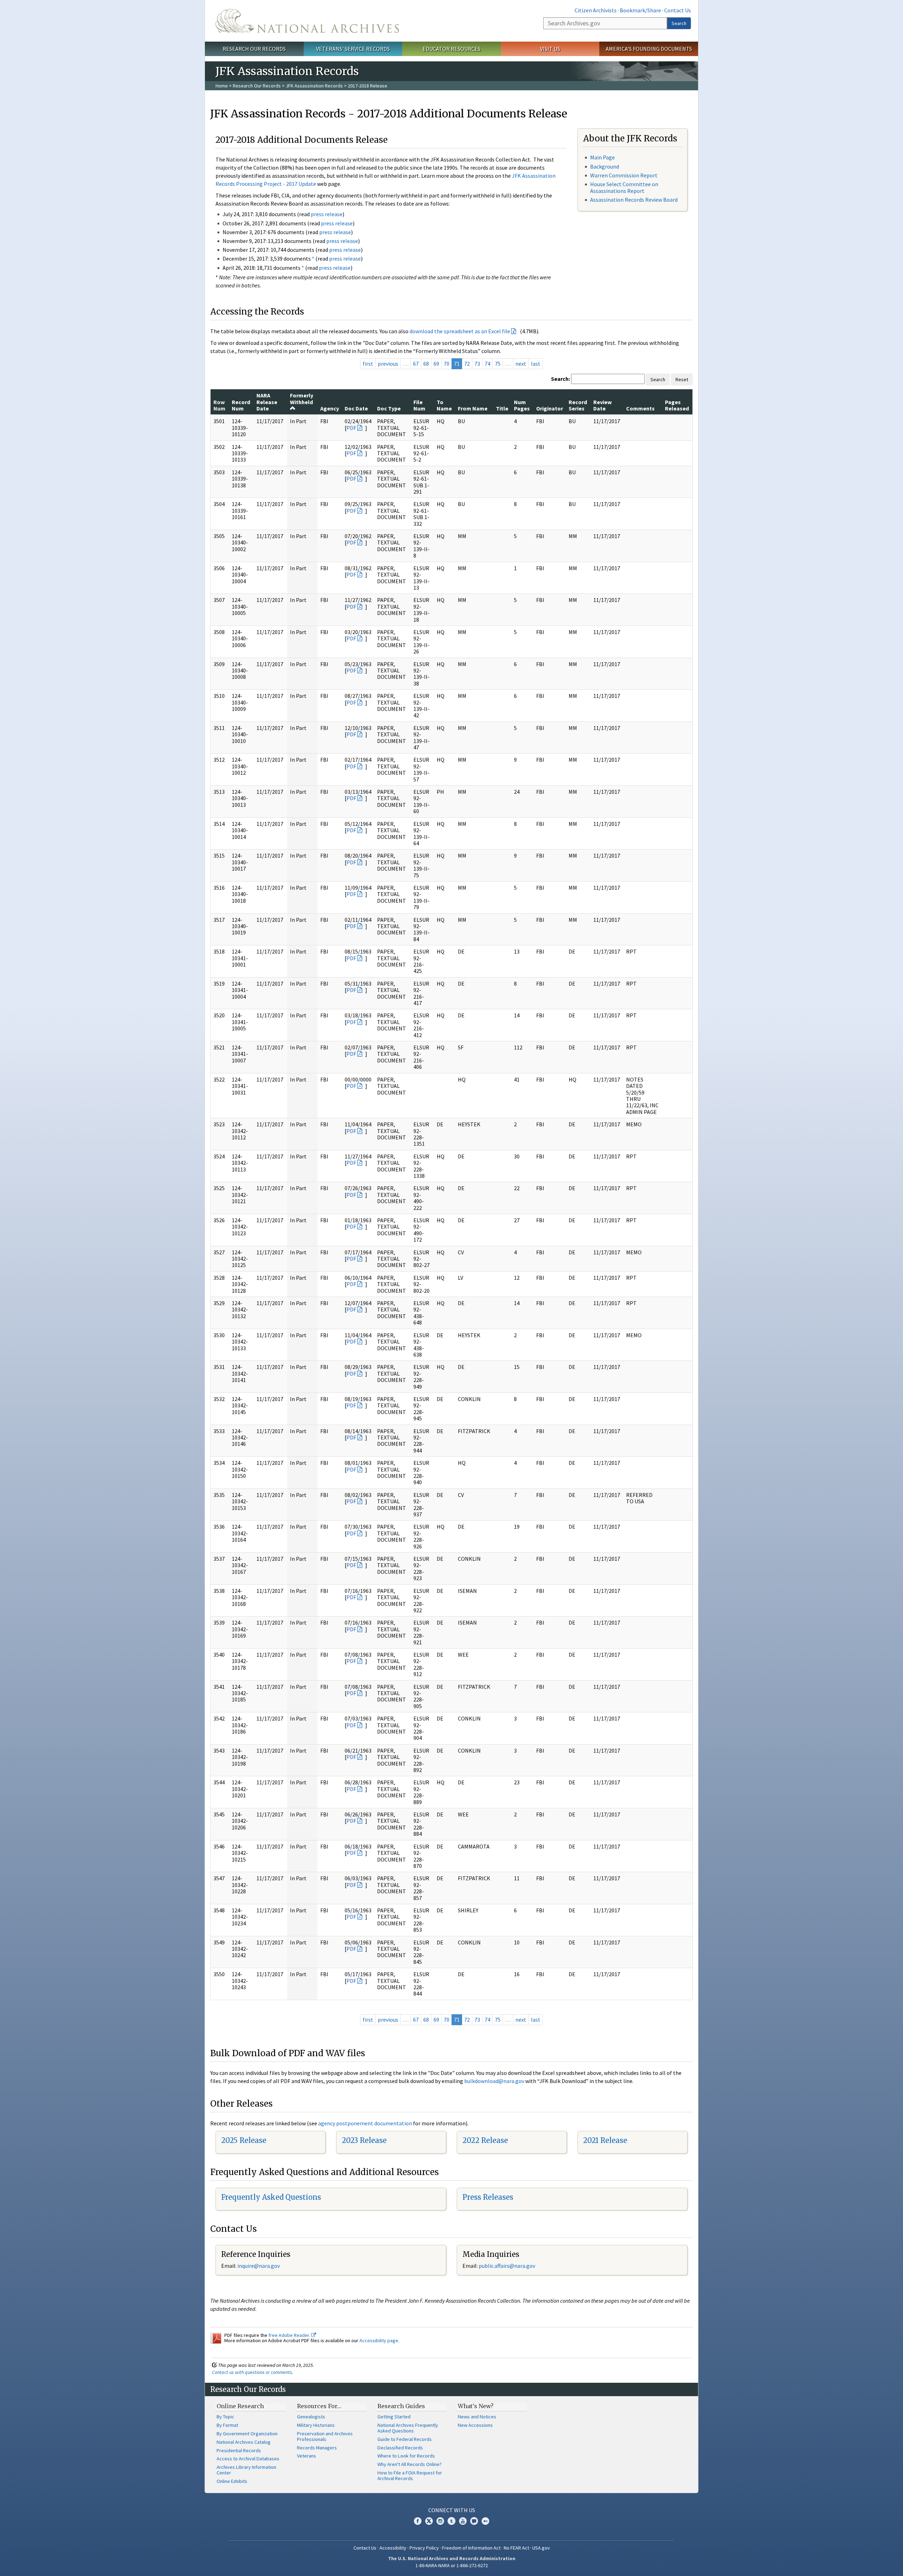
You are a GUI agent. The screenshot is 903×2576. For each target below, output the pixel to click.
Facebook (418, 2521)
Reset (682, 379)
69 (436, 364)
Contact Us (678, 10)
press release (327, 214)
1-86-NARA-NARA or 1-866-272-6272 (452, 2565)
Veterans (307, 2456)
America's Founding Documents (649, 49)
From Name (473, 408)
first (368, 364)
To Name (444, 405)
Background (605, 166)
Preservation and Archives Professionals (325, 2436)
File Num (419, 405)
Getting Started (394, 2417)
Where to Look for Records (406, 2456)
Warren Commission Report (624, 175)
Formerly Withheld (302, 398)
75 (498, 364)
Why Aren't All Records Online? (410, 2464)
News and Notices (477, 2417)
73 (477, 364)
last (536, 364)
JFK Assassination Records (314, 86)
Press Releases (488, 2197)
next (521, 364)
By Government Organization (247, 2434)
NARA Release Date (267, 402)
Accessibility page (379, 2340)
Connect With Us (452, 2510)
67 (416, 364)
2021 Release (605, 2140)
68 (426, 364)
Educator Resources (451, 49)
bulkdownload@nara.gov (494, 2081)
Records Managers (317, 2448)
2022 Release (485, 2140)
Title (502, 408)
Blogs (474, 2521)
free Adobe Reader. (290, 2335)
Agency (330, 408)
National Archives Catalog (244, 2442)
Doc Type (389, 408)
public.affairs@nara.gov (507, 2266)
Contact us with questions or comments (252, 2372)
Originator (550, 408)
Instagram (440, 2521)
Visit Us (550, 49)
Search (679, 23)
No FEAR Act (516, 2548)
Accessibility (393, 2548)
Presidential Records (239, 2450)
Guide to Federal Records (405, 2439)
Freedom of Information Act (471, 2548)
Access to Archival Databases (248, 2459)
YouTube (463, 2521)
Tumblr (451, 2521)
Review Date (602, 405)
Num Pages (522, 405)
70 (447, 364)
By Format (227, 2425)
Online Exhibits (232, 2481)
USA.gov (541, 2548)
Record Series (578, 405)
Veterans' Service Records (353, 49)
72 (467, 364)
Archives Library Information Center (246, 2470)
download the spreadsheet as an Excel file (460, 331)
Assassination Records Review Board (634, 200)
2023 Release (364, 2140)
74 (487, 364)
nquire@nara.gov (259, 2266)
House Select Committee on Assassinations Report (624, 187)
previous (388, 364)
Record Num (241, 405)
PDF (351, 428)
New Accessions (475, 2425)
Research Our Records (254, 49)
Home (222, 86)
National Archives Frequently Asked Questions (408, 2428)
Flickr (485, 2521)
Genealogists (311, 2417)
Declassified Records (400, 2448)
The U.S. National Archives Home (307, 21)
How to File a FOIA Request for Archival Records (410, 2475)
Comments (640, 408)
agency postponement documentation (365, 2123)
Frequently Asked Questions (271, 2197)
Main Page (602, 157)
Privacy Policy (424, 2548)
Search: (560, 379)
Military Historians (316, 2425)
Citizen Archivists (596, 10)
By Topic (225, 2417)
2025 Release (244, 2140)
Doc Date (356, 408)
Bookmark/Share (640, 10)
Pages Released (677, 405)
